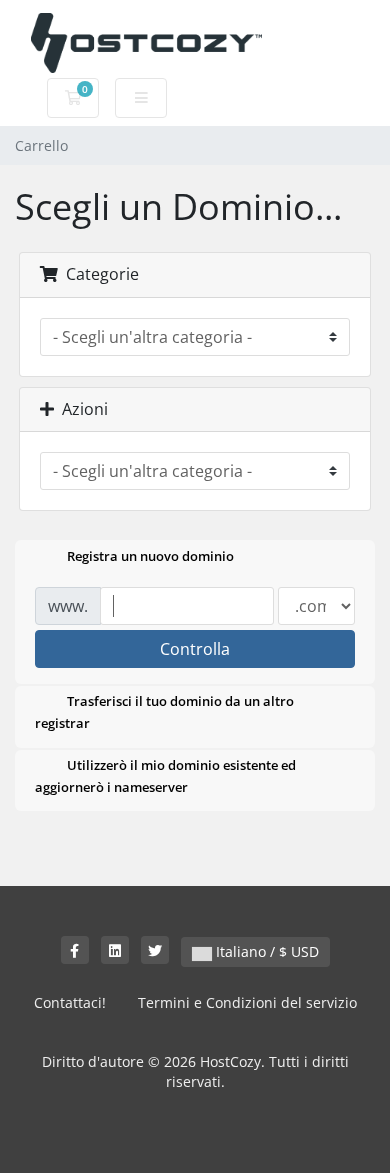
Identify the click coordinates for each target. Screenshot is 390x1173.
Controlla (195, 649)
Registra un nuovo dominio (150, 557)
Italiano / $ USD (265, 951)
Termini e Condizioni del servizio (247, 1002)
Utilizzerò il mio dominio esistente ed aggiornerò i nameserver (165, 776)
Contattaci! (70, 1002)
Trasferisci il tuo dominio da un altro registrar (164, 713)
